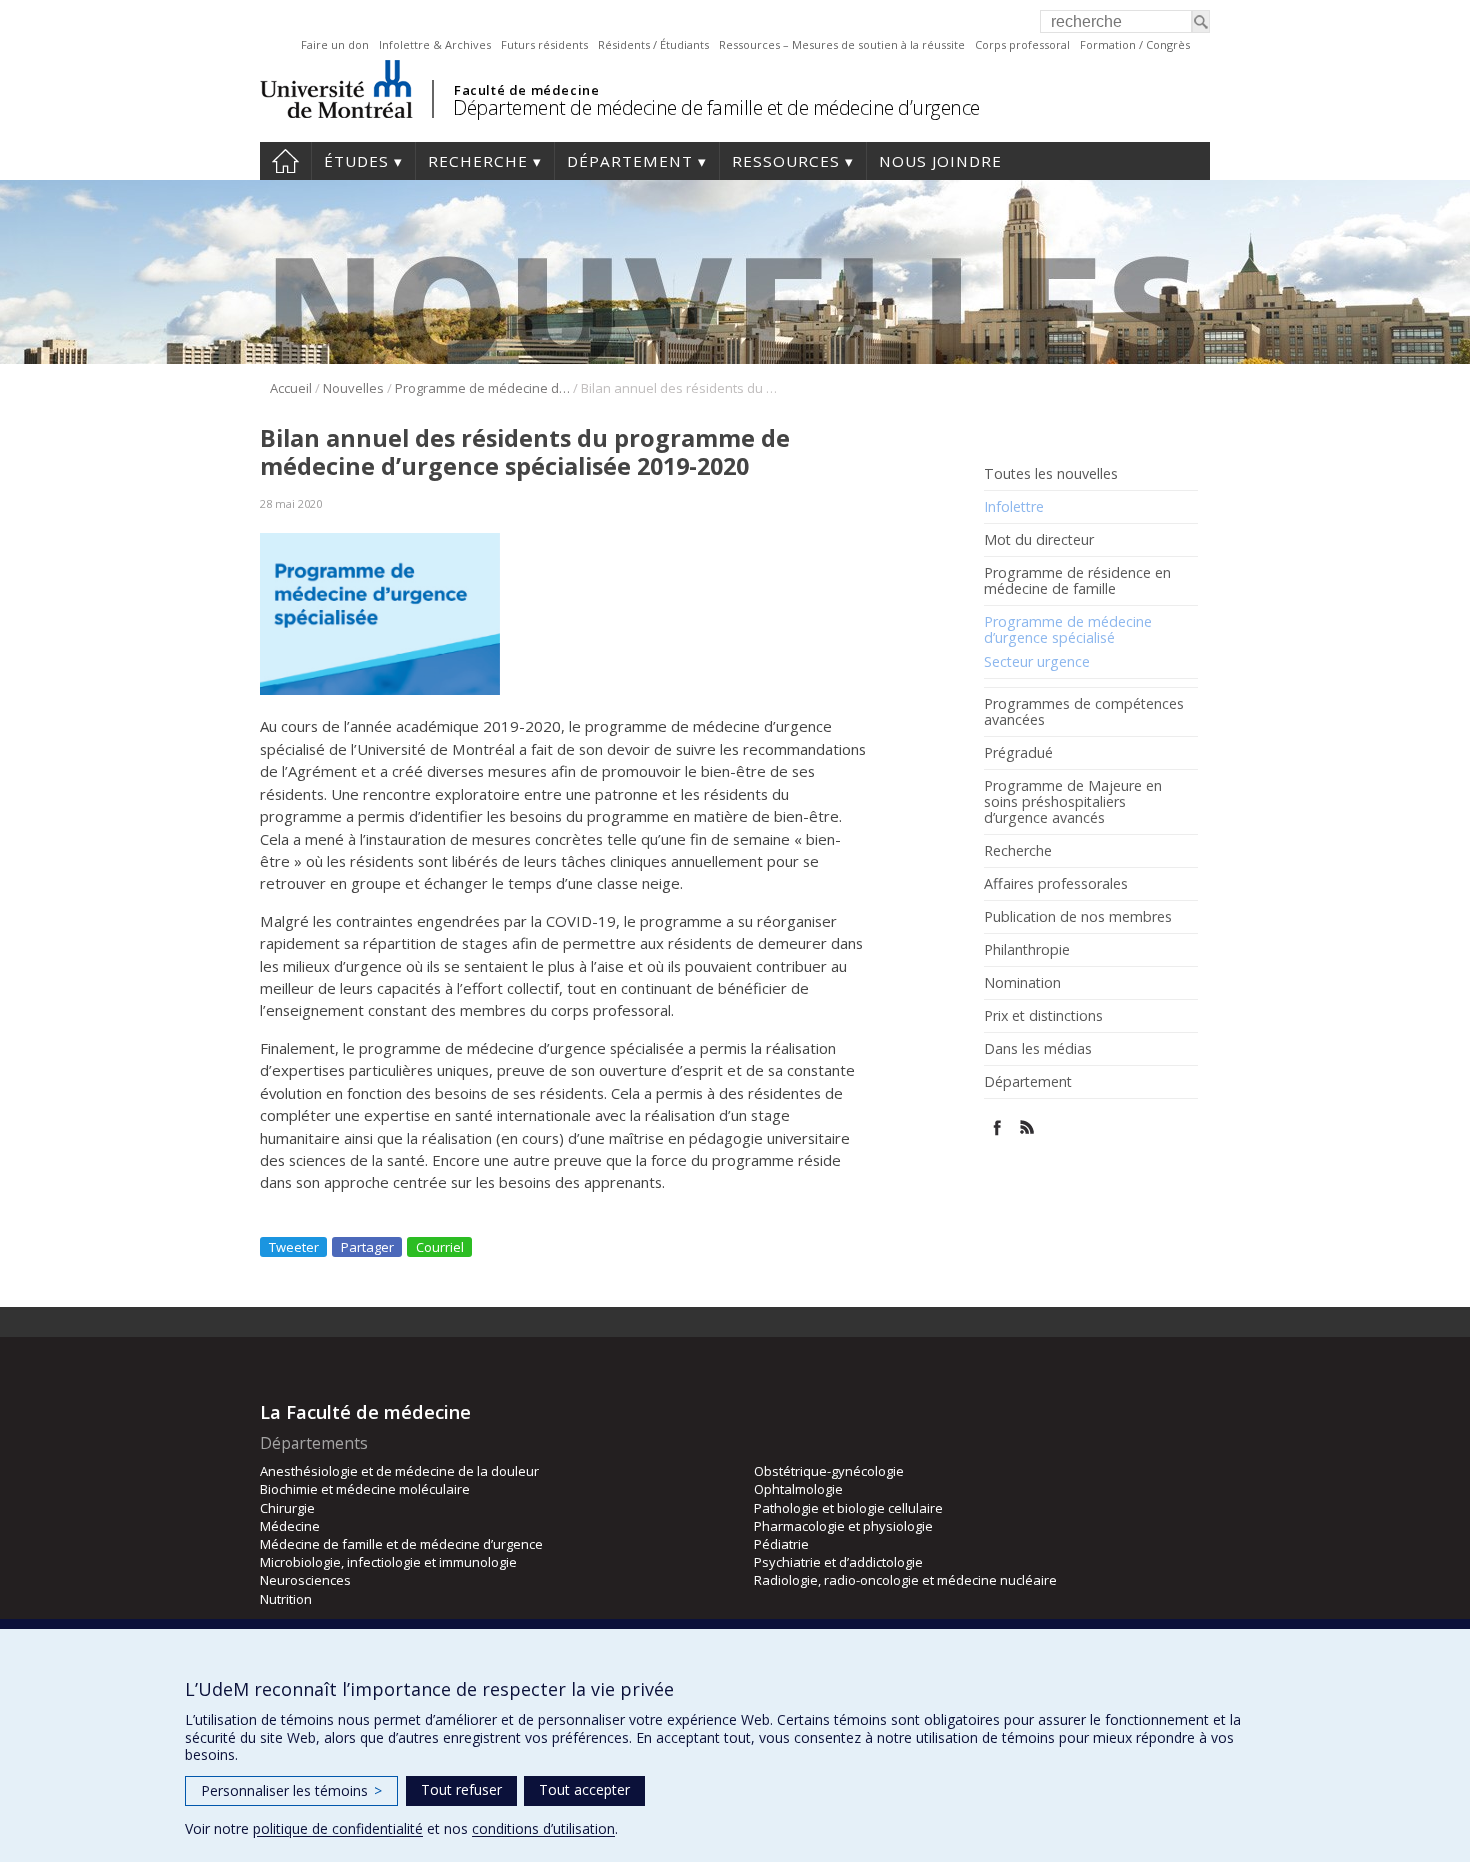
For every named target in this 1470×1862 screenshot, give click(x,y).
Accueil (285, 161)
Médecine (290, 1526)
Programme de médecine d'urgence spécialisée (482, 388)
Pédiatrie (781, 1544)
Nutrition (286, 1599)
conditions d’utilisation (543, 1828)
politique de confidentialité (338, 1828)
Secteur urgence (1037, 662)
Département (630, 161)
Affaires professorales (1056, 884)
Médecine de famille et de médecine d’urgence (401, 1544)
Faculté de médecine (526, 90)
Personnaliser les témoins (291, 1790)
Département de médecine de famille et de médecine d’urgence (716, 107)
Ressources (786, 161)
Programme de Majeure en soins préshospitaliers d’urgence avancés (1073, 802)
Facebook (997, 1127)
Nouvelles (353, 388)
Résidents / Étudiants (653, 44)
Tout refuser (461, 1789)
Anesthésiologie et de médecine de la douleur (399, 1471)
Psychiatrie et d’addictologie (838, 1562)
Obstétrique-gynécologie (829, 1471)
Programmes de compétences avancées (1084, 712)
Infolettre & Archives (435, 44)
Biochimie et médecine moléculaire (365, 1489)
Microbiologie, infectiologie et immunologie (388, 1562)
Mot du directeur (1039, 540)
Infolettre (1014, 507)
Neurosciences (305, 1580)
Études (356, 161)
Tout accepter (584, 1789)
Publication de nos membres (1078, 917)
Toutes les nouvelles (1051, 474)
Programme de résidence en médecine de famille (1077, 581)
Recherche (478, 161)
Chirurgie (287, 1508)
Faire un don (335, 44)
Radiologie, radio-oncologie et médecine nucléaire (905, 1580)
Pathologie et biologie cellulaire (848, 1508)
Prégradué (1018, 753)
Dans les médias (1038, 1049)
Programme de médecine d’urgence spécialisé (1068, 630)
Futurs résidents (544, 44)
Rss (1027, 1127)
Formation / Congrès (1135, 44)
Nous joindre (940, 161)
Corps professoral (1022, 44)
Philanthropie (1027, 950)
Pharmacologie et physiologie (843, 1526)
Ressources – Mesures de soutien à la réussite (842, 44)
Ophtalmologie (798, 1489)
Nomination (1022, 983)
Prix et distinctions (1043, 1016)
